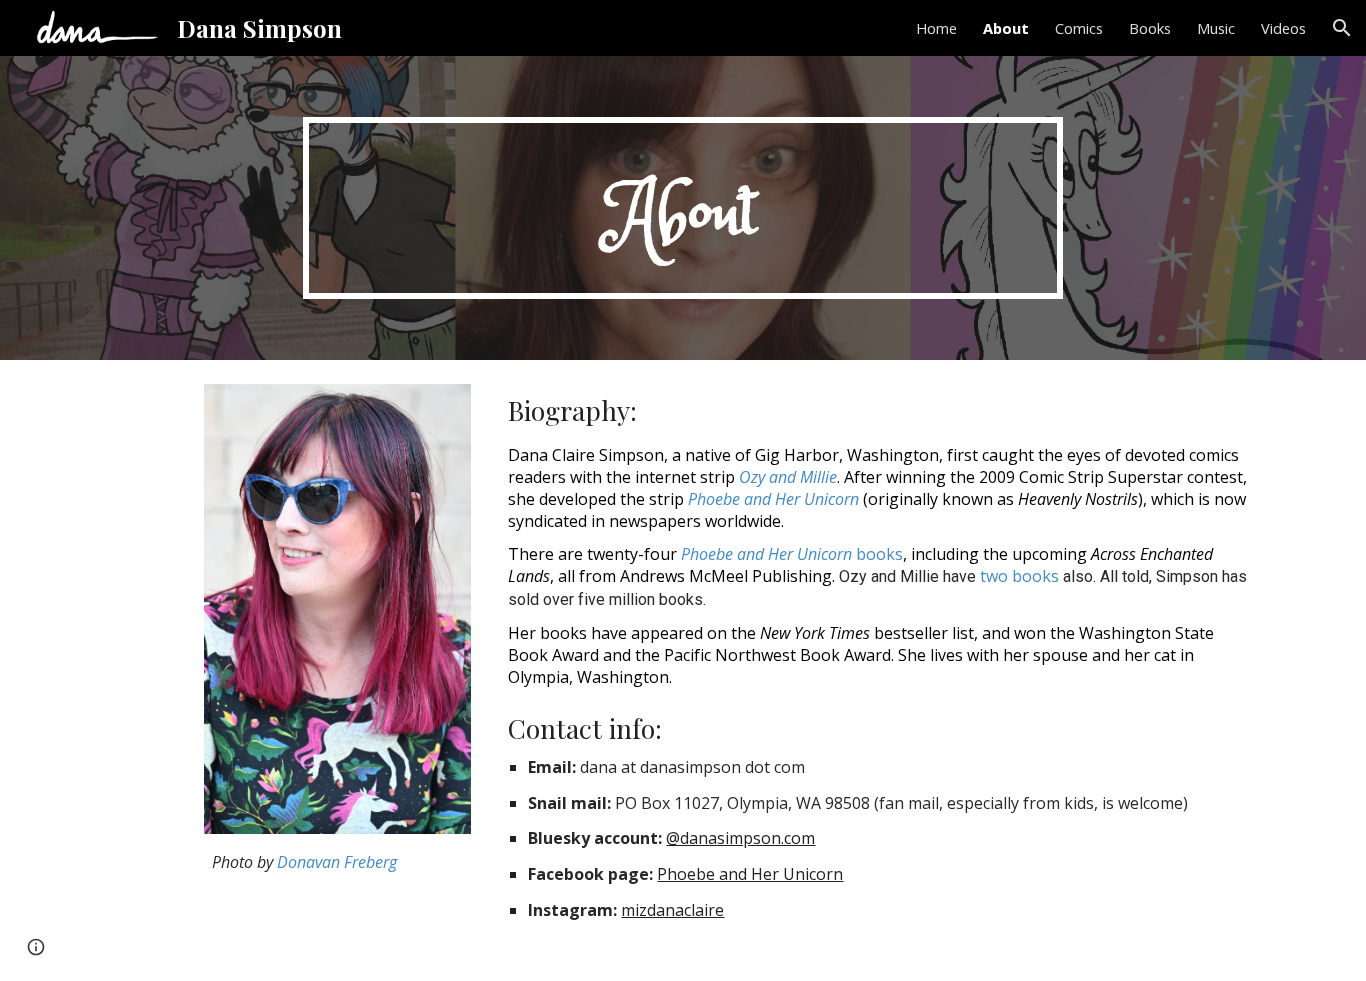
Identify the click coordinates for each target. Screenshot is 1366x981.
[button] (1342, 28)
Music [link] (1216, 28)
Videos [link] (1283, 28)
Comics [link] (1079, 28)
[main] (683, 208)
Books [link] (1150, 28)
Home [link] (936, 28)
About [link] (1006, 28)
